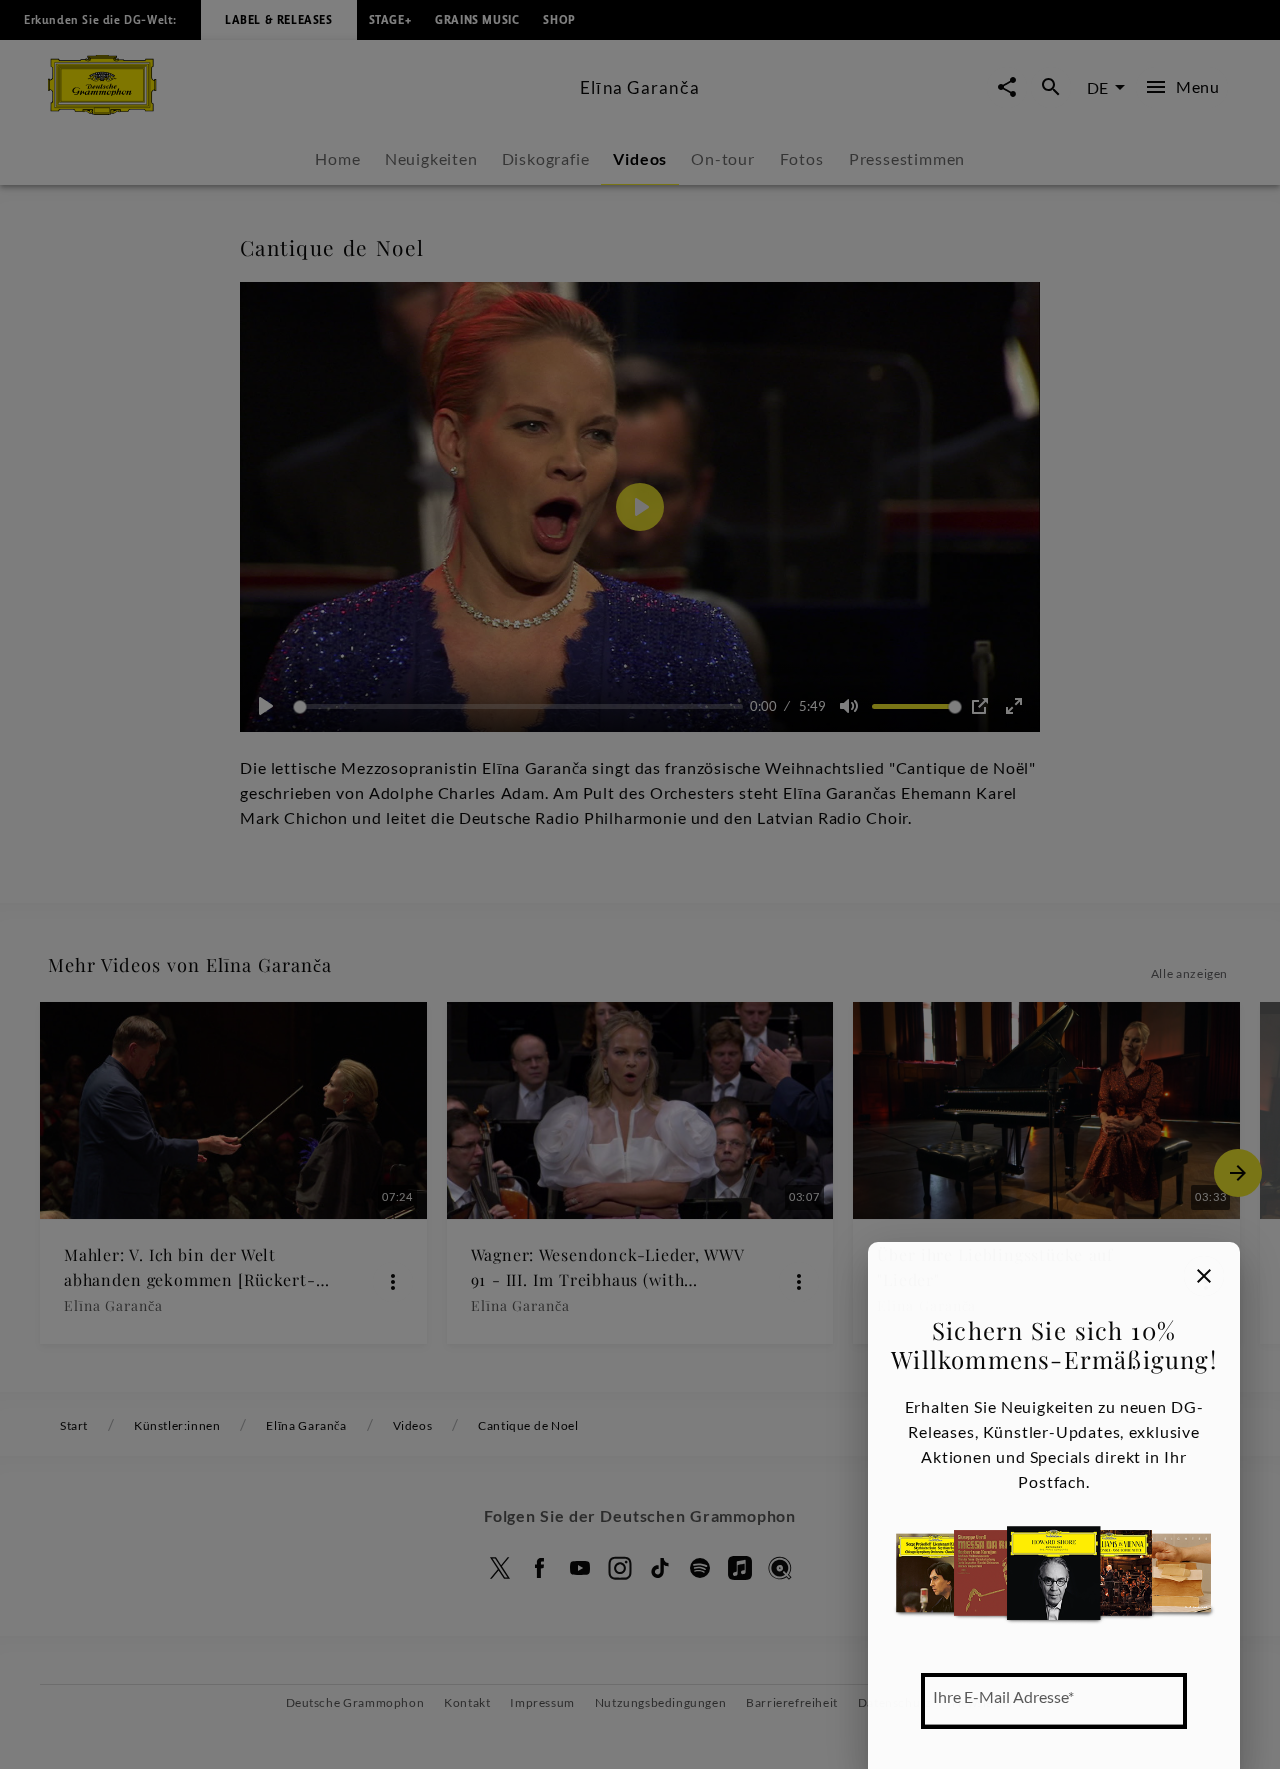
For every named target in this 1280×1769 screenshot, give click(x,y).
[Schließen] (1204, 1276)
